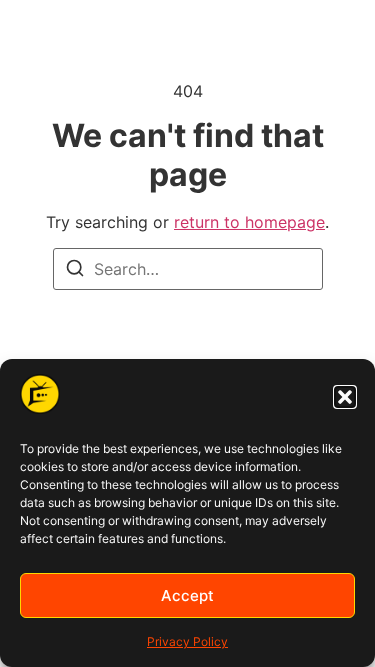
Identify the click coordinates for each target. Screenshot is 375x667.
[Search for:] (188, 269)
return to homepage (249, 222)
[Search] (75, 271)
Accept (187, 595)
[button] (345, 397)
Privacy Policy (187, 641)
